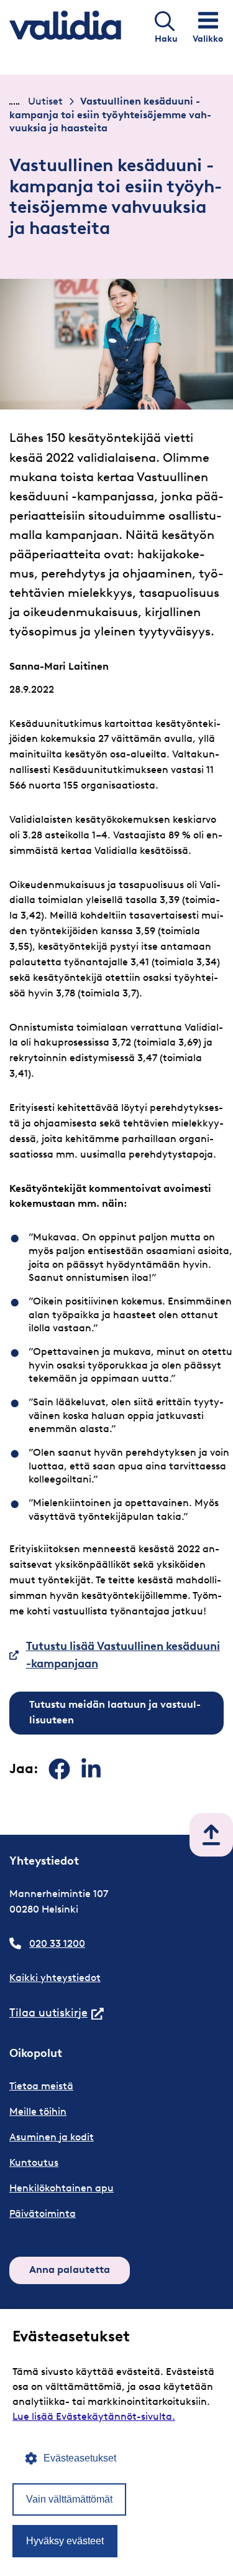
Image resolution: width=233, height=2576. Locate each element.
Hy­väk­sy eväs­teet (65, 2541)
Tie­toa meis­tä (41, 2086)
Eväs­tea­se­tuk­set (80, 2458)
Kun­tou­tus (34, 2162)
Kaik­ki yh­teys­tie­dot (55, 1978)
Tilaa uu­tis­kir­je (57, 2013)
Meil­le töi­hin (38, 2111)
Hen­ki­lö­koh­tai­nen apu (62, 2188)
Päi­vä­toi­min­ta (43, 2213)
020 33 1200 (57, 1943)
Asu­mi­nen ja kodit (52, 2137)
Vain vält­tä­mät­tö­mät (69, 2499)
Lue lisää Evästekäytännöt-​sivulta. (94, 2416)
